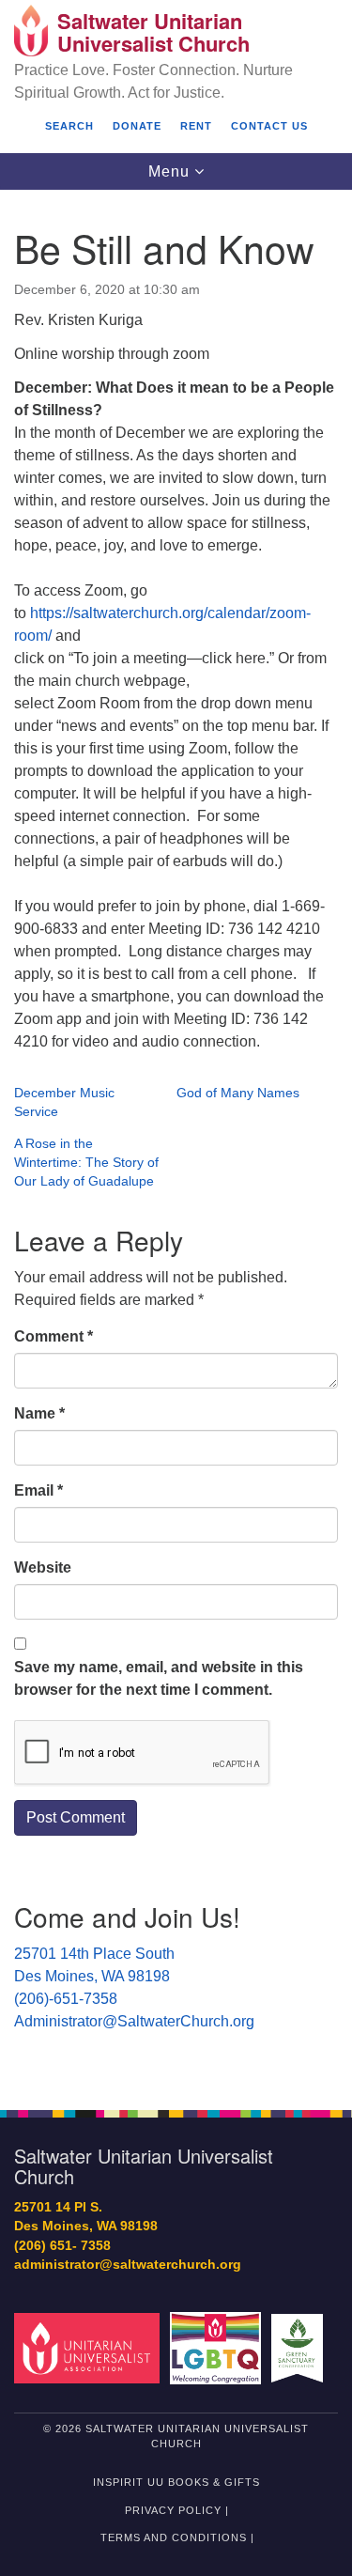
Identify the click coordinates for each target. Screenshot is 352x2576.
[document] (176, 1140)
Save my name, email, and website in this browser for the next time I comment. (159, 1678)
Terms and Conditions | (177, 2537)
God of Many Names (238, 1093)
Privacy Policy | (177, 2510)
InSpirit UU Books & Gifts (176, 2482)
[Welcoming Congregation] (218, 2347)
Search (69, 126)
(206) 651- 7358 (62, 2246)
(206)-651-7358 (66, 1999)
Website (43, 1567)
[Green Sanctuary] (300, 2347)
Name (39, 1413)
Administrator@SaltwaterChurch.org (134, 2021)
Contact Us (269, 126)
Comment (54, 1336)
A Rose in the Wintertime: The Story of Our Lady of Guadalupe (86, 1162)
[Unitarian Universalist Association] (90, 2347)
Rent (196, 126)
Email (38, 1490)
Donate (137, 126)
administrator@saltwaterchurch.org (128, 2265)
